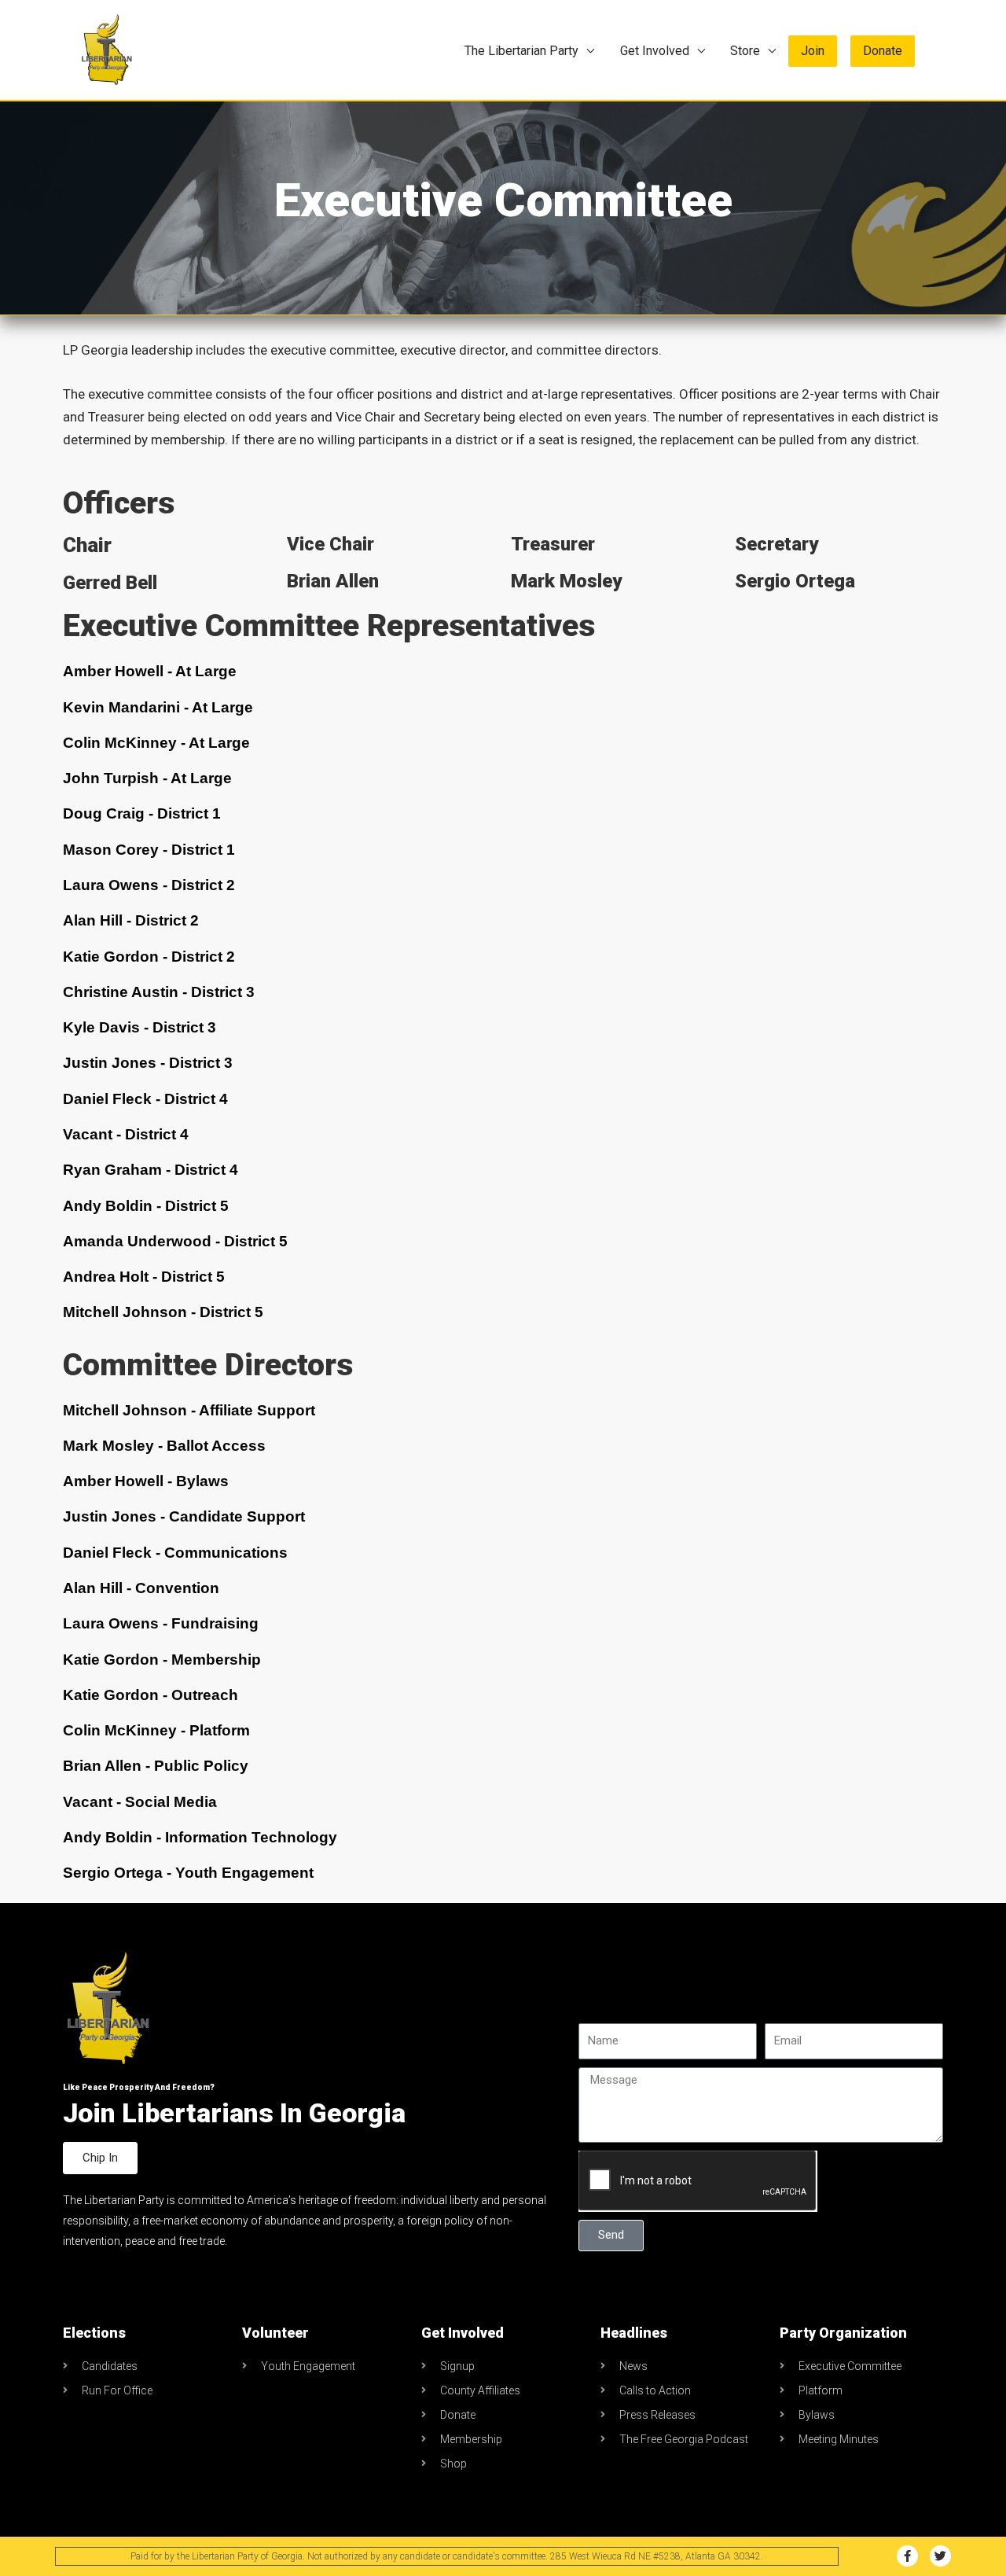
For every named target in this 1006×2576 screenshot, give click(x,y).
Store (745, 51)
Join (813, 51)
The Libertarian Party (521, 51)
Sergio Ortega (795, 581)
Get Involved (655, 51)
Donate (883, 51)
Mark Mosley (566, 581)
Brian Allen (333, 581)
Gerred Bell (110, 583)
